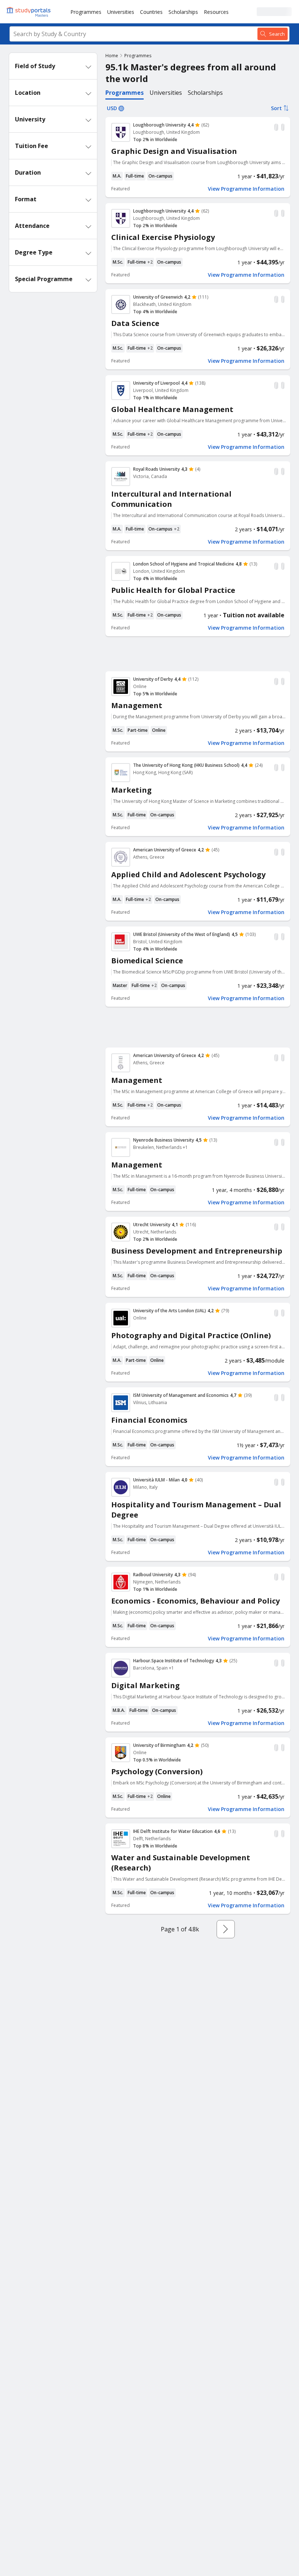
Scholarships (183, 12)
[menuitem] (86, 12)
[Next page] (226, 1929)
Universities (121, 12)
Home (112, 56)
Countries (151, 12)
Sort (276, 108)
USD (112, 108)
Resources (216, 12)
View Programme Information (246, 189)
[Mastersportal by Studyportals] (29, 12)
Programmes (86, 12)
